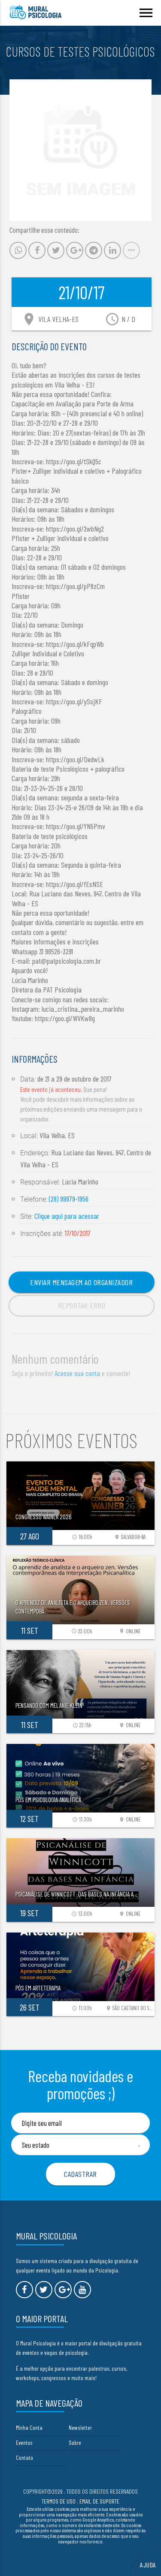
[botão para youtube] (82, 2290)
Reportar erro (82, 1305)
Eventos (24, 2442)
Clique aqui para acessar (67, 1216)
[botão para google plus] (63, 2290)
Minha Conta (29, 2427)
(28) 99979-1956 (69, 1199)
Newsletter (80, 2427)
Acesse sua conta (77, 1373)
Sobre (75, 2442)
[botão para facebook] (24, 2290)
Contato (24, 2457)
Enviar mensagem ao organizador (81, 1282)
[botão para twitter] (44, 2290)
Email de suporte (99, 2501)
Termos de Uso (59, 2501)
